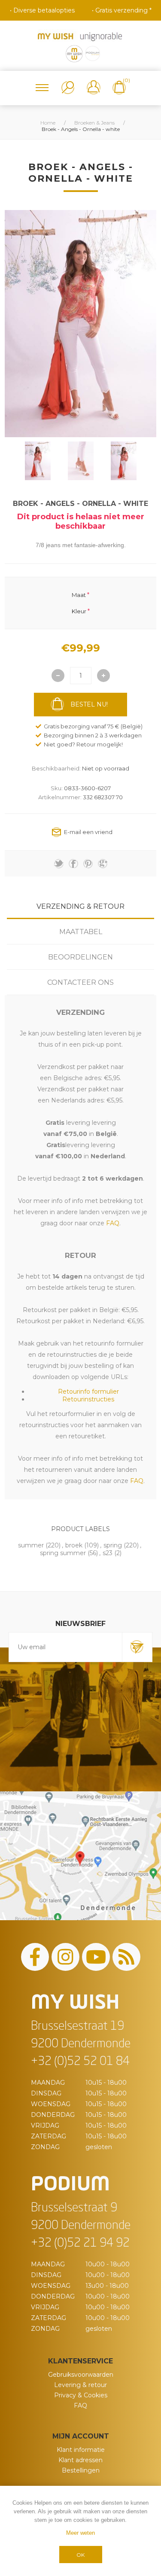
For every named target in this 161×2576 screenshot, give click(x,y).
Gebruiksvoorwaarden (81, 2375)
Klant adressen (80, 2460)
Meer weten (80, 2533)
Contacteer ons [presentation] (80, 982)
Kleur (79, 611)
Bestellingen (81, 2470)
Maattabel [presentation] (81, 932)
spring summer (63, 1553)
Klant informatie (81, 2450)
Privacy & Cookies (81, 2395)
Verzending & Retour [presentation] (80, 906)
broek (74, 1545)
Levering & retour (80, 2385)
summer (31, 1545)
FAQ (80, 2405)
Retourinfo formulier (88, 1392)
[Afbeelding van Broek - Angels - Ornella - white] (38, 461)
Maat (79, 594)
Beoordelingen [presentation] (80, 957)
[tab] (80, 906)
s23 (108, 1553)
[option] (38, 461)
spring (113, 1545)
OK (80, 2555)
